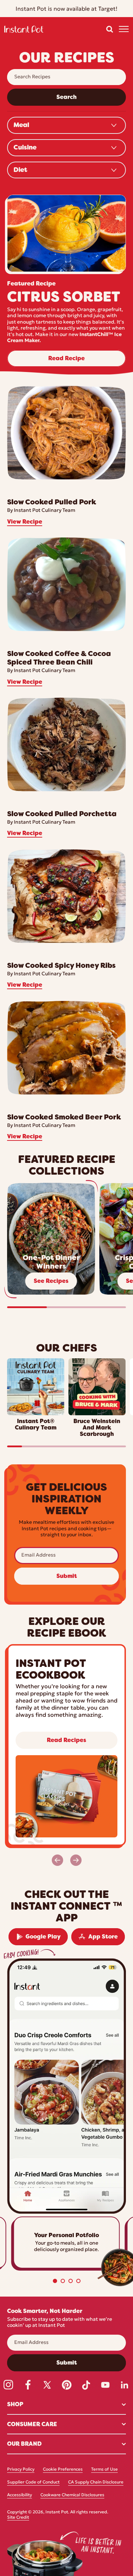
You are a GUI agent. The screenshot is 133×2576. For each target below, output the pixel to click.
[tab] (55, 2281)
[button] (110, 29)
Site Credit (18, 2518)
